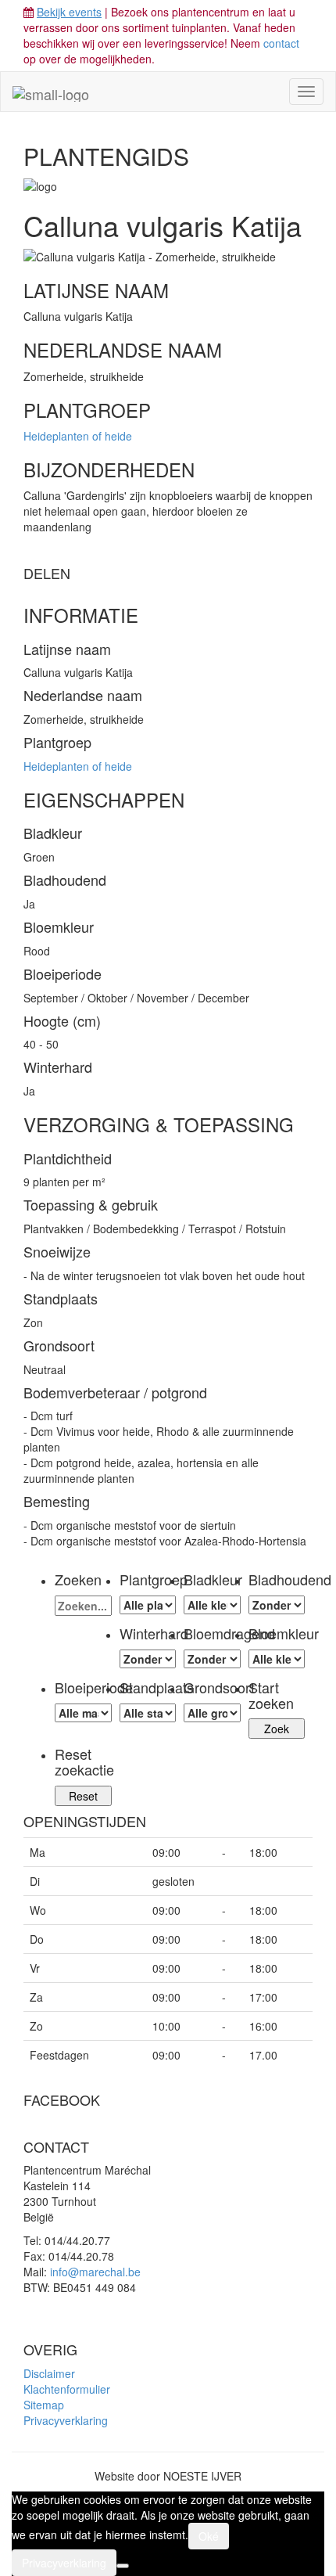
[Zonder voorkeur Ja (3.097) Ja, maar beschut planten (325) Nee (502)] (148, 1659)
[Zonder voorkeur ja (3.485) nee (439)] (212, 1659)
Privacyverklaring (66, 2420)
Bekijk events (69, 12)
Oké (209, 2536)
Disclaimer (49, 2373)
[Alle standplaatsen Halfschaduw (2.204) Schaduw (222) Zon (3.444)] (148, 1713)
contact (281, 43)
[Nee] (123, 2566)
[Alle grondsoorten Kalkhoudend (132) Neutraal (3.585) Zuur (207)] (212, 1713)
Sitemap (44, 2405)
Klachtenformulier (67, 2389)
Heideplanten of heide (78, 436)
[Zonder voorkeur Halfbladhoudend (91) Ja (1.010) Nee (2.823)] (277, 1605)
